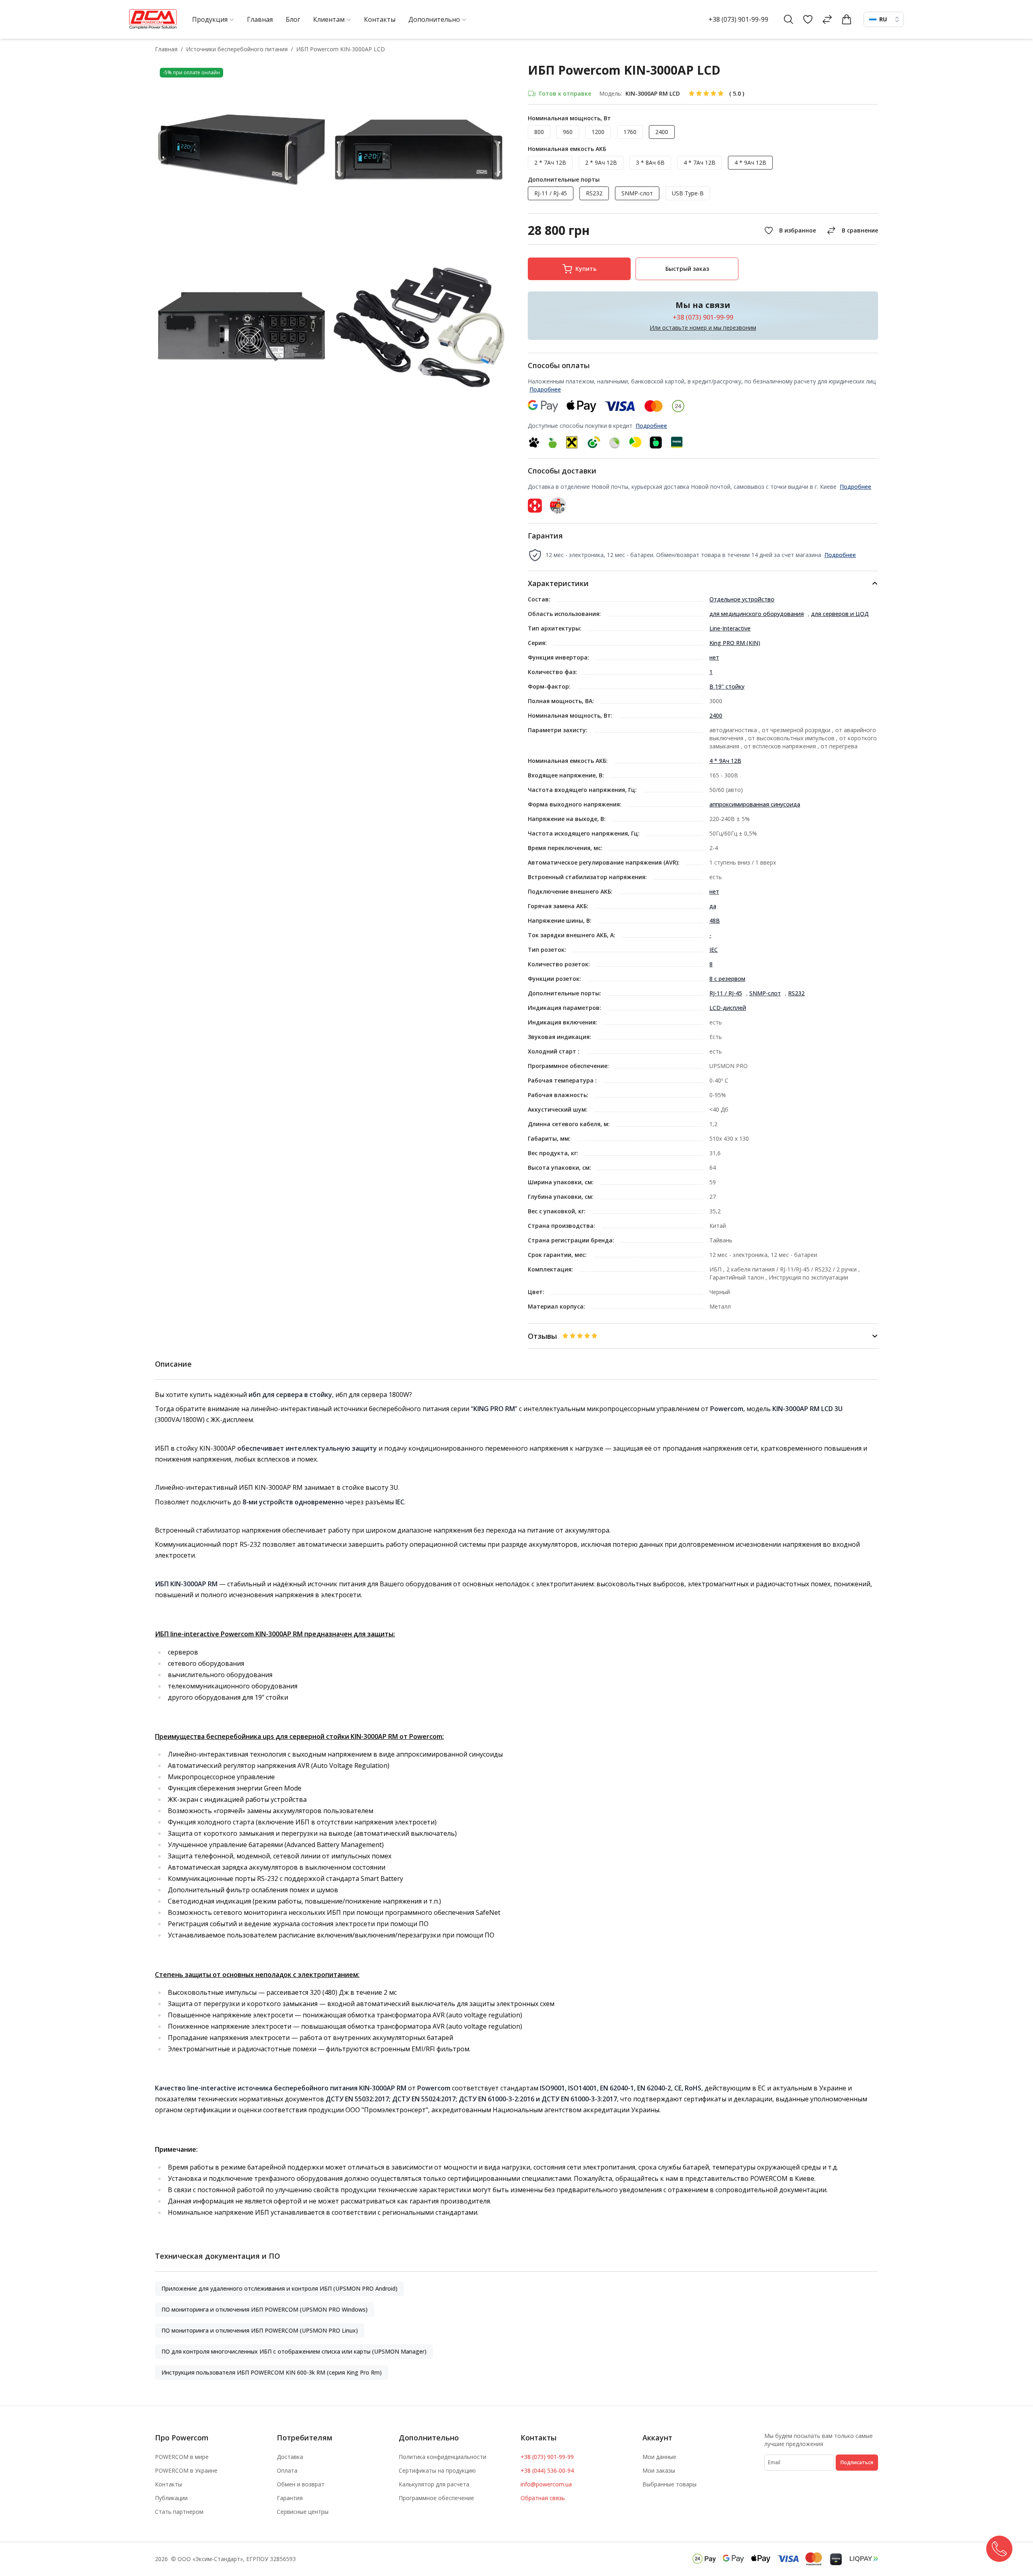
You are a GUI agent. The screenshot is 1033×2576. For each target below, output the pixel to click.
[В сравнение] (851, 230)
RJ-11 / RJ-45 (726, 993)
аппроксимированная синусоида (755, 804)
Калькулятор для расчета (434, 2484)
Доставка (290, 2457)
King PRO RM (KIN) (735, 643)
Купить (586, 269)
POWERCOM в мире (182, 2457)
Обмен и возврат (301, 2484)
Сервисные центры (303, 2512)
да (713, 906)
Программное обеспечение (436, 2498)
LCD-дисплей (728, 1008)
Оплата (287, 2470)
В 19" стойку (727, 686)
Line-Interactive (730, 628)
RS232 (796, 993)
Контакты (168, 2484)
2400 (716, 715)
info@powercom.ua (546, 2484)
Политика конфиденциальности (442, 2457)
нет (714, 657)
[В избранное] (789, 230)
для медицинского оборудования (757, 614)
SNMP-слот (765, 993)
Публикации (171, 2498)
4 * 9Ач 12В (725, 761)
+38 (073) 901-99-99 (738, 19)
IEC (714, 950)
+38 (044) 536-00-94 (547, 2470)
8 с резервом (727, 979)
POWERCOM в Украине (186, 2470)
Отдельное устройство (742, 599)
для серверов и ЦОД (840, 614)
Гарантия (290, 2498)
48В (715, 920)
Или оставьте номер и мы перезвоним (703, 328)
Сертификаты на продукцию (437, 2470)
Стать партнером (179, 2512)
